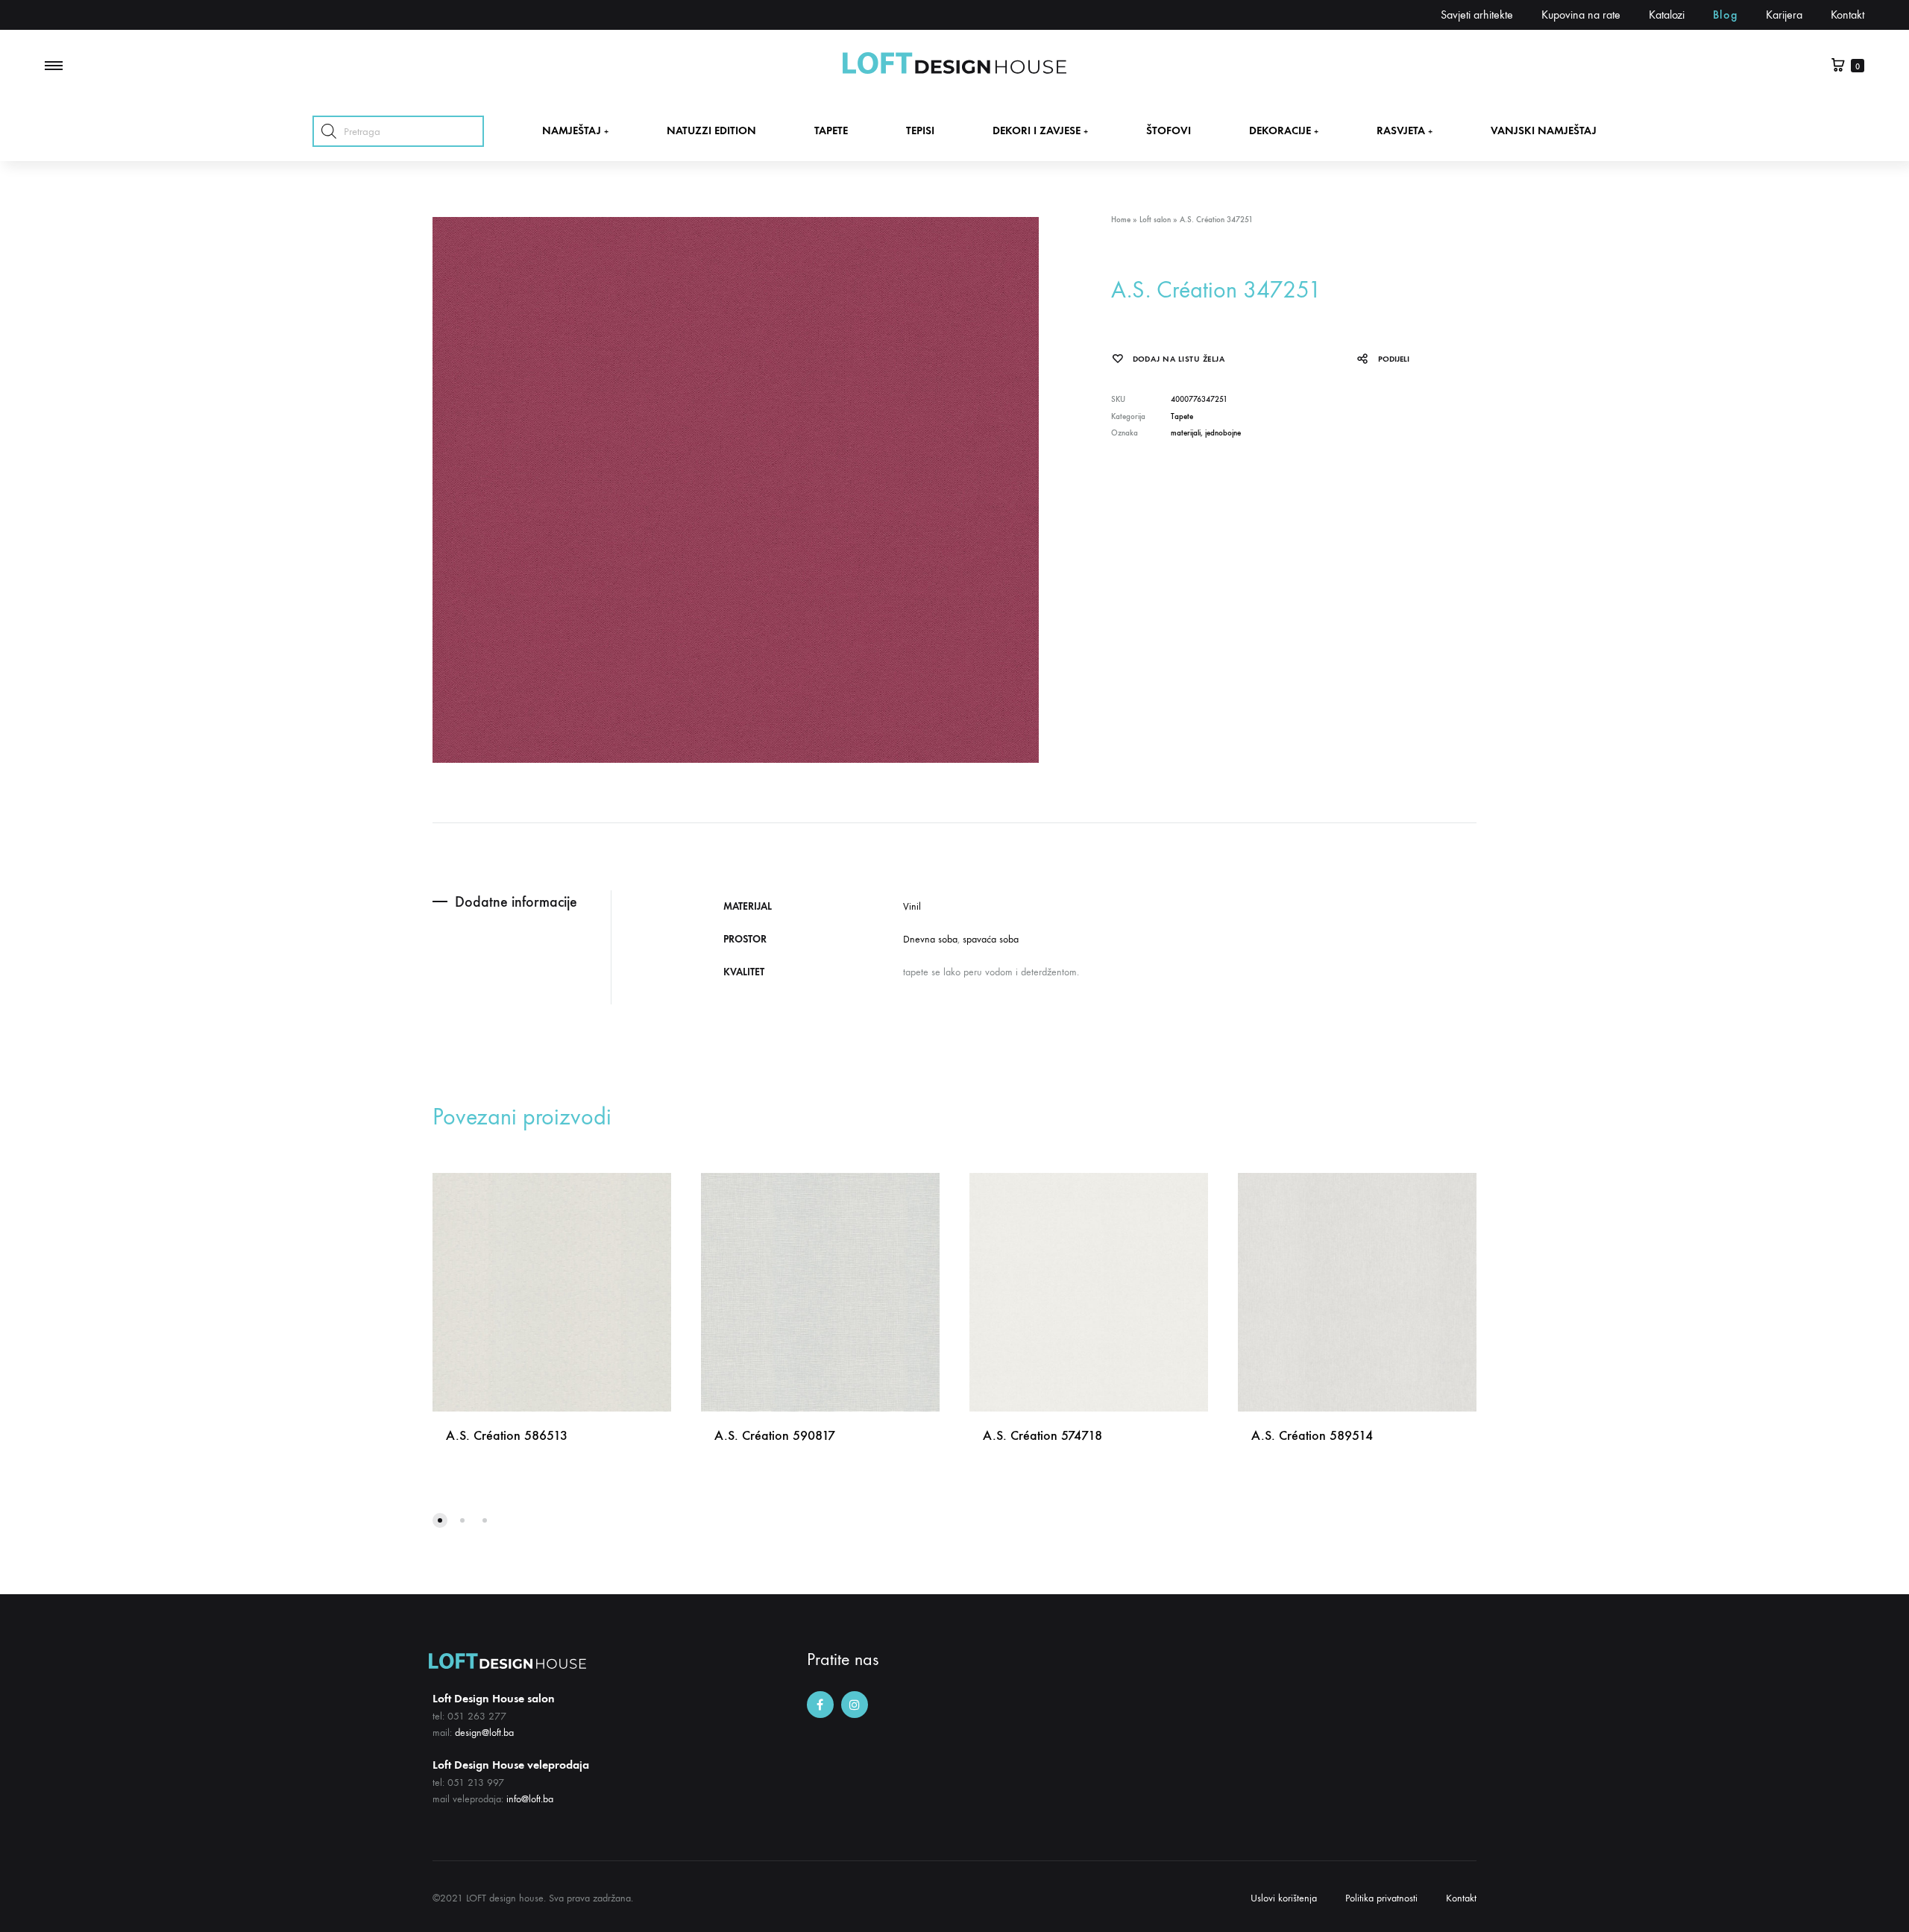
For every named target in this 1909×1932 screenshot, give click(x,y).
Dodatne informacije (516, 902)
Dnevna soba (930, 939)
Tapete (1182, 416)
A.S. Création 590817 (775, 1435)
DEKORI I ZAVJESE (1040, 130)
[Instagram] (855, 1705)
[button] (440, 1520)
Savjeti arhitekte (1477, 15)
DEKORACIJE (1284, 130)
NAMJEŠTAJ (575, 130)
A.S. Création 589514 (1312, 1435)
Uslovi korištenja (1284, 1898)
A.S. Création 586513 (507, 1435)
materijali (1186, 433)
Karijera (1784, 15)
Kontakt (1847, 15)
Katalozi (1667, 15)
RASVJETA (1405, 130)
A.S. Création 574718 (1042, 1435)
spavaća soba (991, 939)
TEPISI (920, 130)
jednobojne (1223, 433)
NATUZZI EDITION (711, 130)
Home (1121, 220)
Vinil (912, 906)
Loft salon (1155, 220)
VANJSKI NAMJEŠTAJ (1544, 130)
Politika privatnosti (1381, 1898)
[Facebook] (820, 1705)
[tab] (522, 902)
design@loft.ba (484, 1733)
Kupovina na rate (1581, 15)
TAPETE (831, 130)
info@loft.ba (530, 1799)
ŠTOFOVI (1169, 130)
